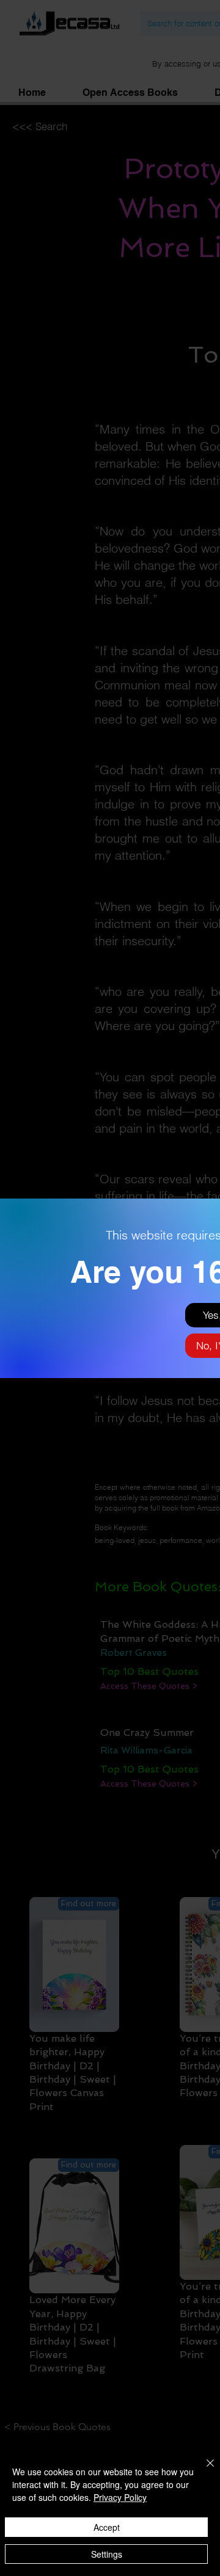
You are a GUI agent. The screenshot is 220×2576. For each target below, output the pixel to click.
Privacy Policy (120, 2497)
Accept (107, 2527)
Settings (107, 2554)
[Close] (203, 2470)
